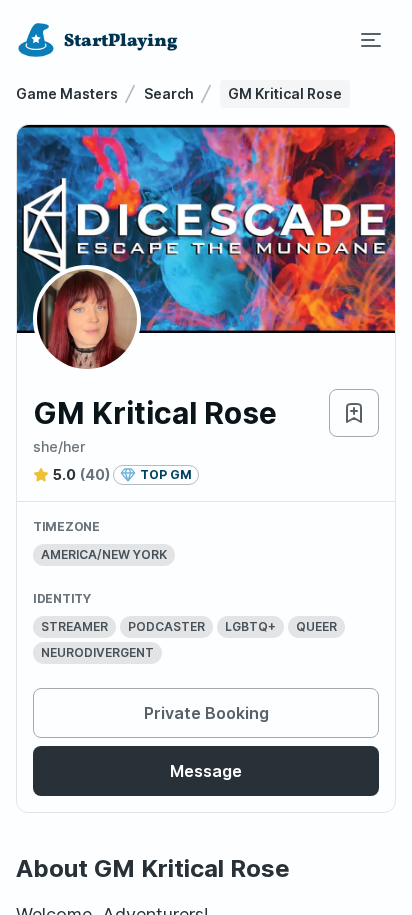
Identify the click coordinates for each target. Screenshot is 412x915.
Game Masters (67, 93)
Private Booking (206, 713)
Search (169, 93)
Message (206, 771)
